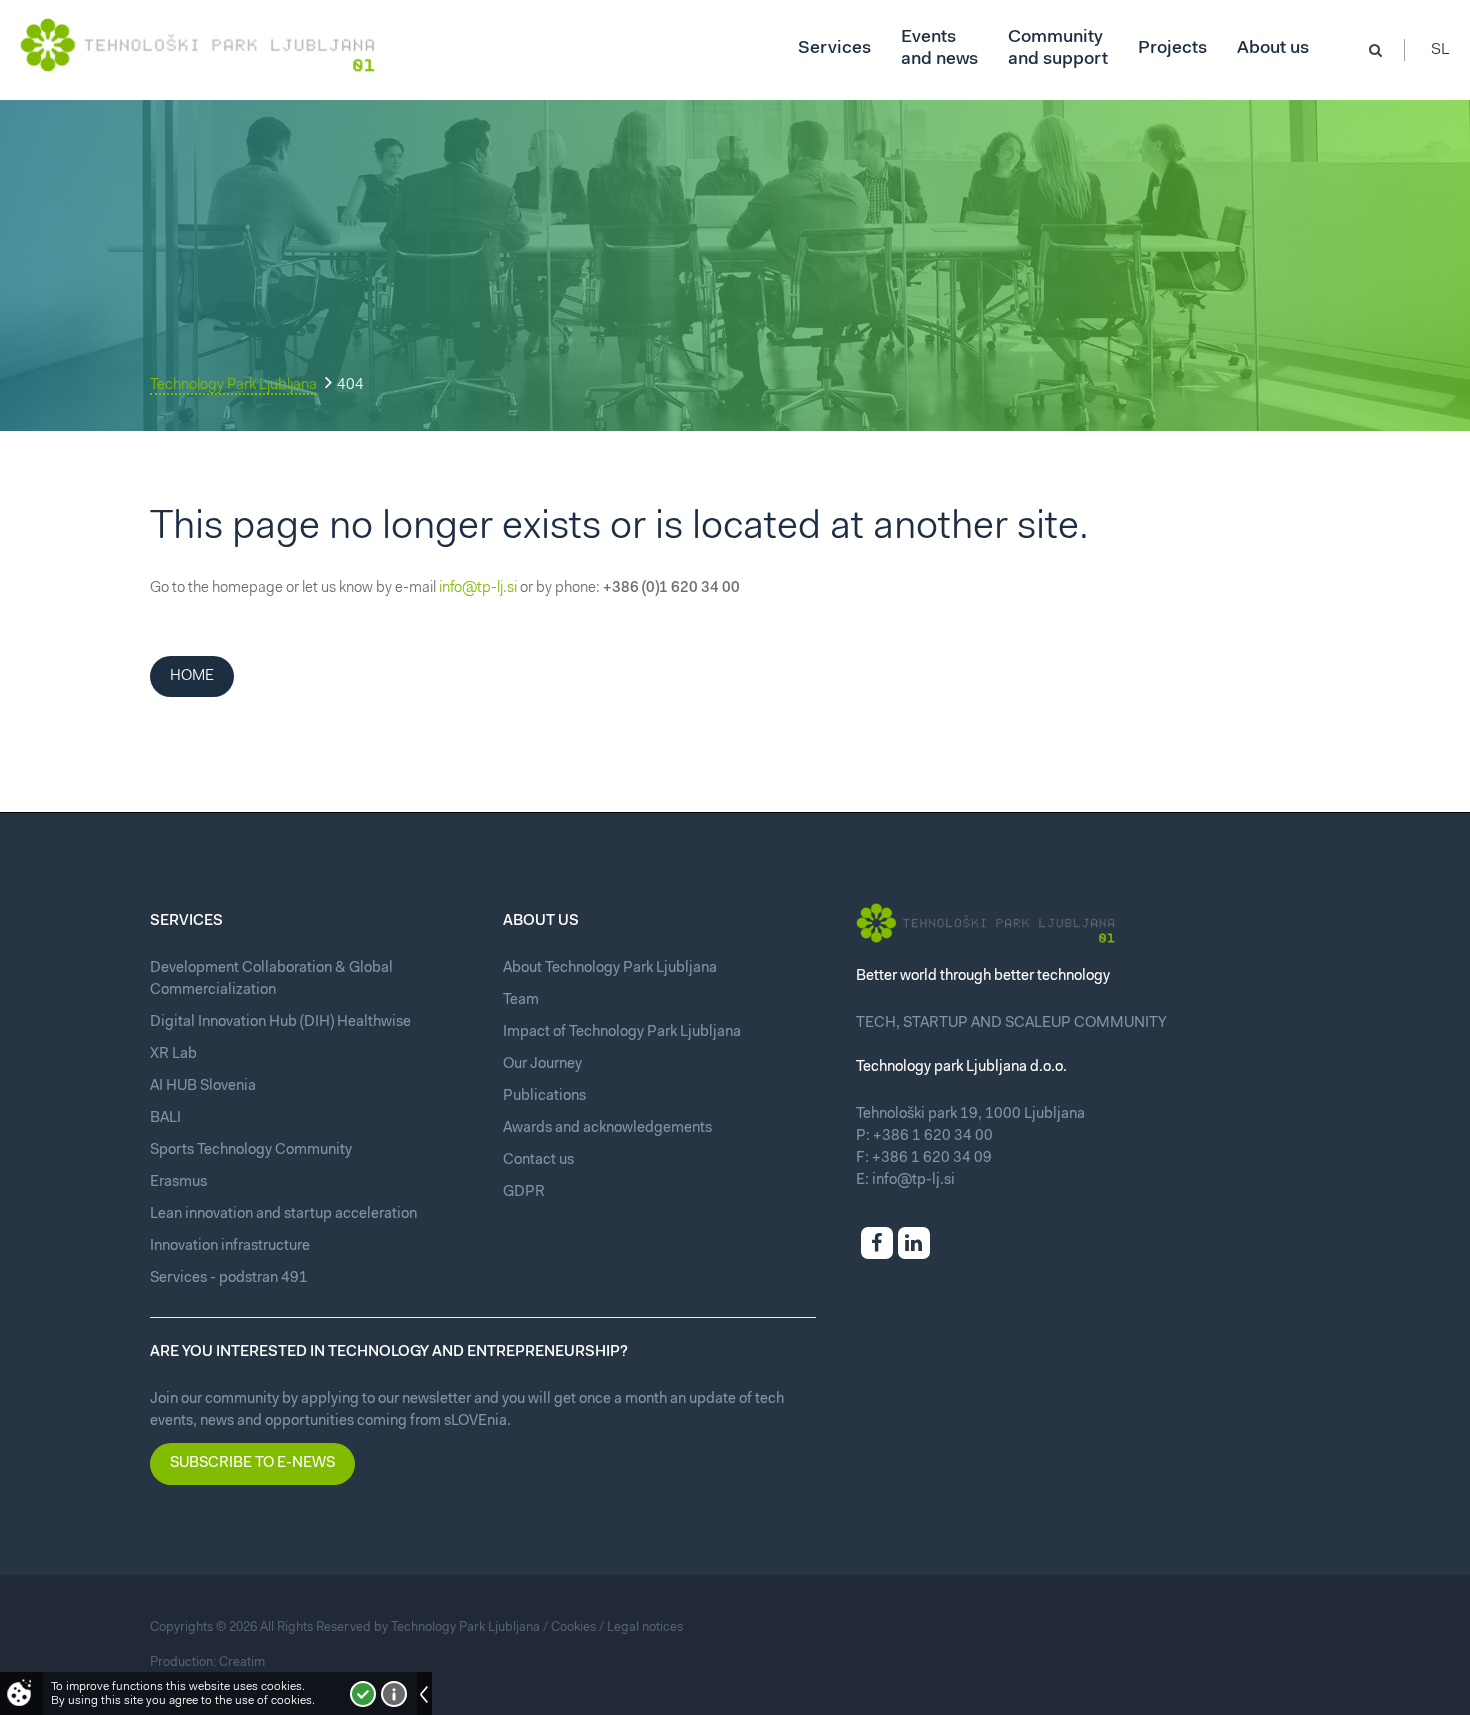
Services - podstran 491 (229, 1278)
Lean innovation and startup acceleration (283, 1214)
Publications (544, 1096)
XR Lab (173, 1054)
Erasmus (178, 1182)
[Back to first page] (197, 45)
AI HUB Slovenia (203, 1086)
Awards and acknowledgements (607, 1128)
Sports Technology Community (251, 1150)
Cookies (573, 1627)
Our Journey (542, 1064)
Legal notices (645, 1627)
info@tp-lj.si (478, 588)
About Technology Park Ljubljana (610, 968)
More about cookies (394, 1694)
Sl (1440, 50)
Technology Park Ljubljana (233, 385)
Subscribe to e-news (252, 1463)
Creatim (242, 1662)
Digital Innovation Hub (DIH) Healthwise (280, 1022)
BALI (165, 1118)
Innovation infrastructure (230, 1246)
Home (192, 676)
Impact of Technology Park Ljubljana (622, 1032)
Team (521, 1000)
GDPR (524, 1192)
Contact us (538, 1160)
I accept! (363, 1694)
